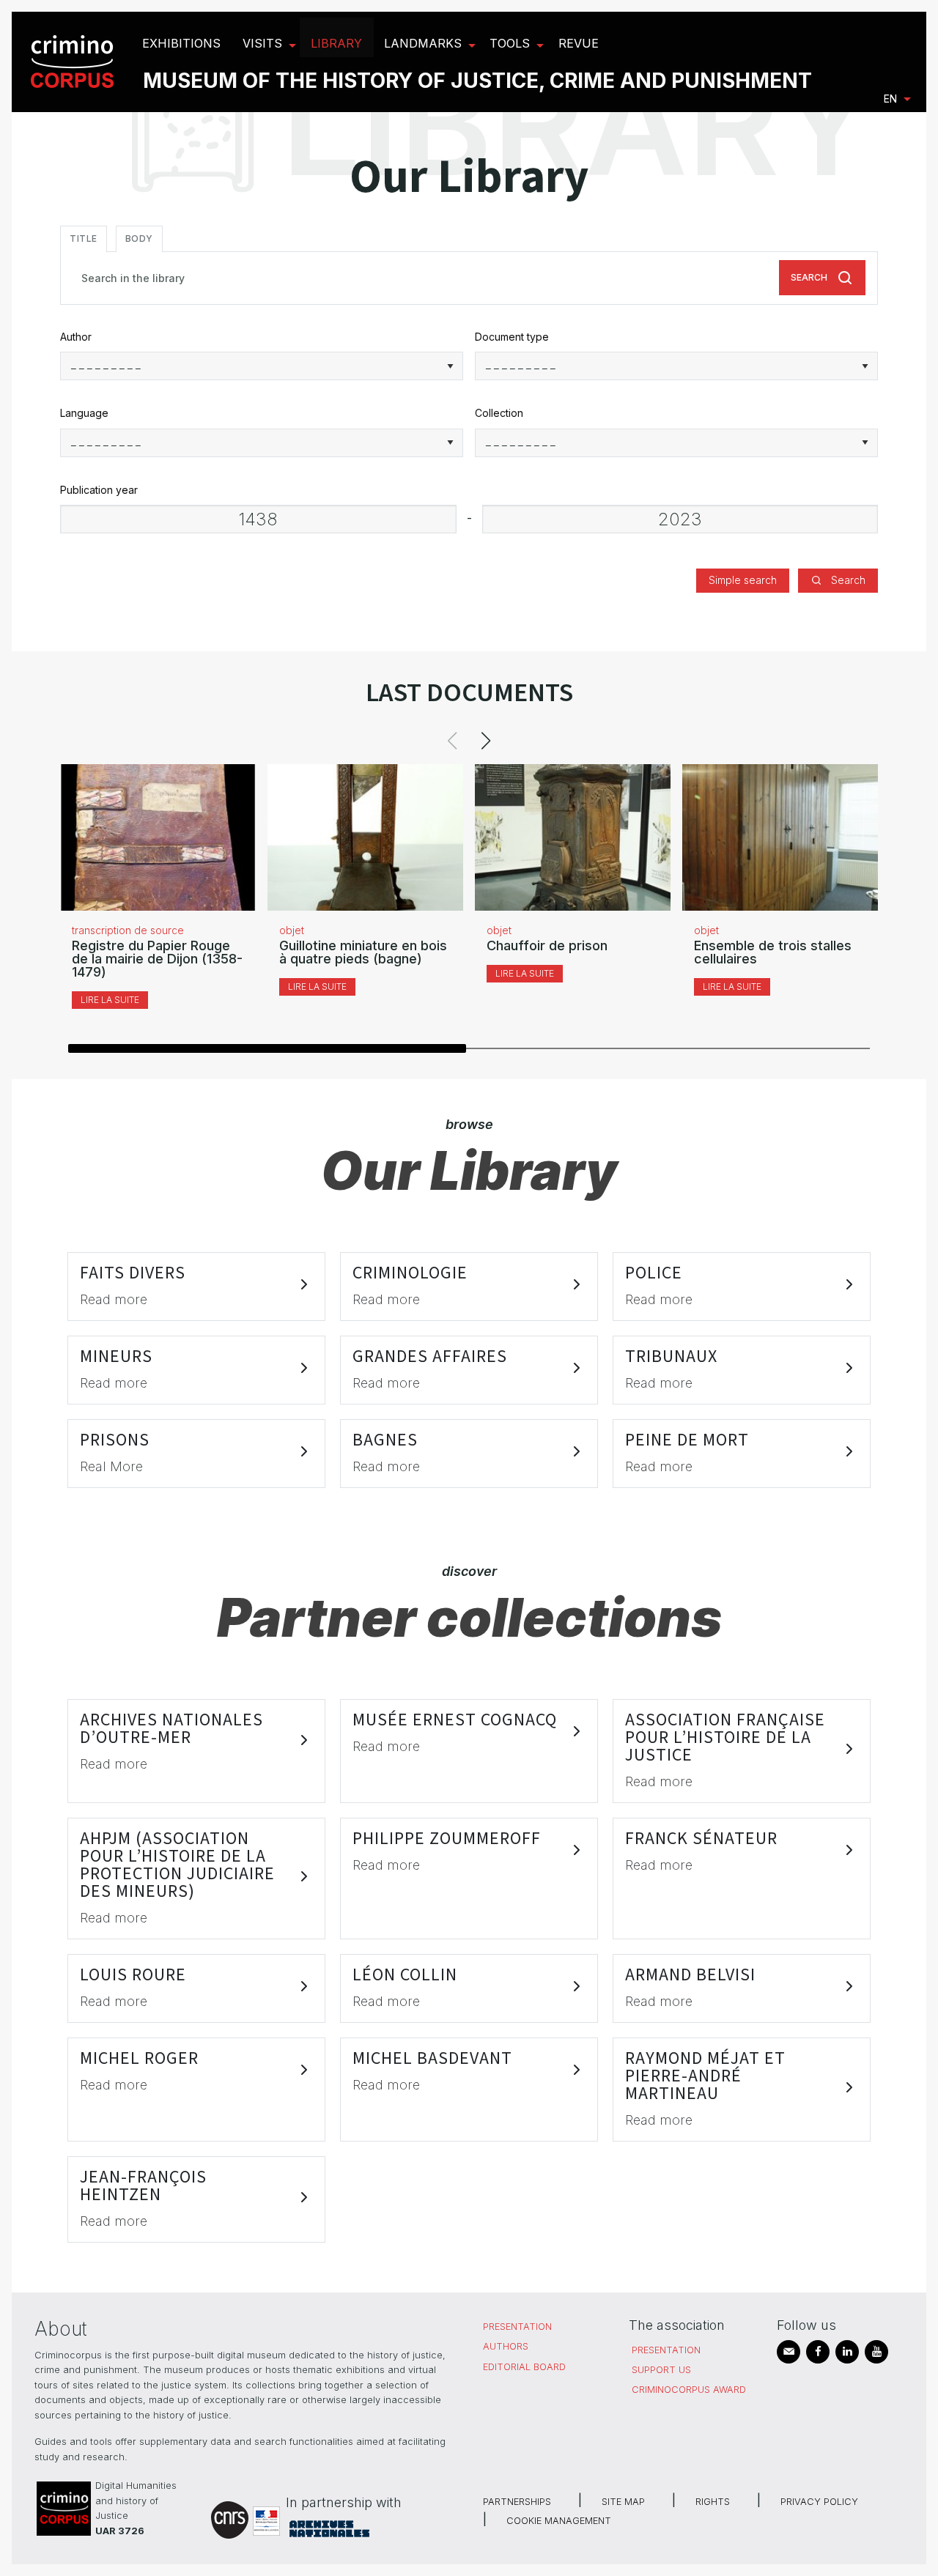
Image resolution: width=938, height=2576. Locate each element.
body (139, 238)
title (84, 238)
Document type (512, 337)
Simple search (743, 580)
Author (76, 337)
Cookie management (559, 2521)
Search (809, 277)
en (890, 99)
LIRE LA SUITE (110, 1000)
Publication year (99, 490)
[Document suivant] (486, 741)
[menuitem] (74, 62)
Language (84, 413)
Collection (499, 413)
